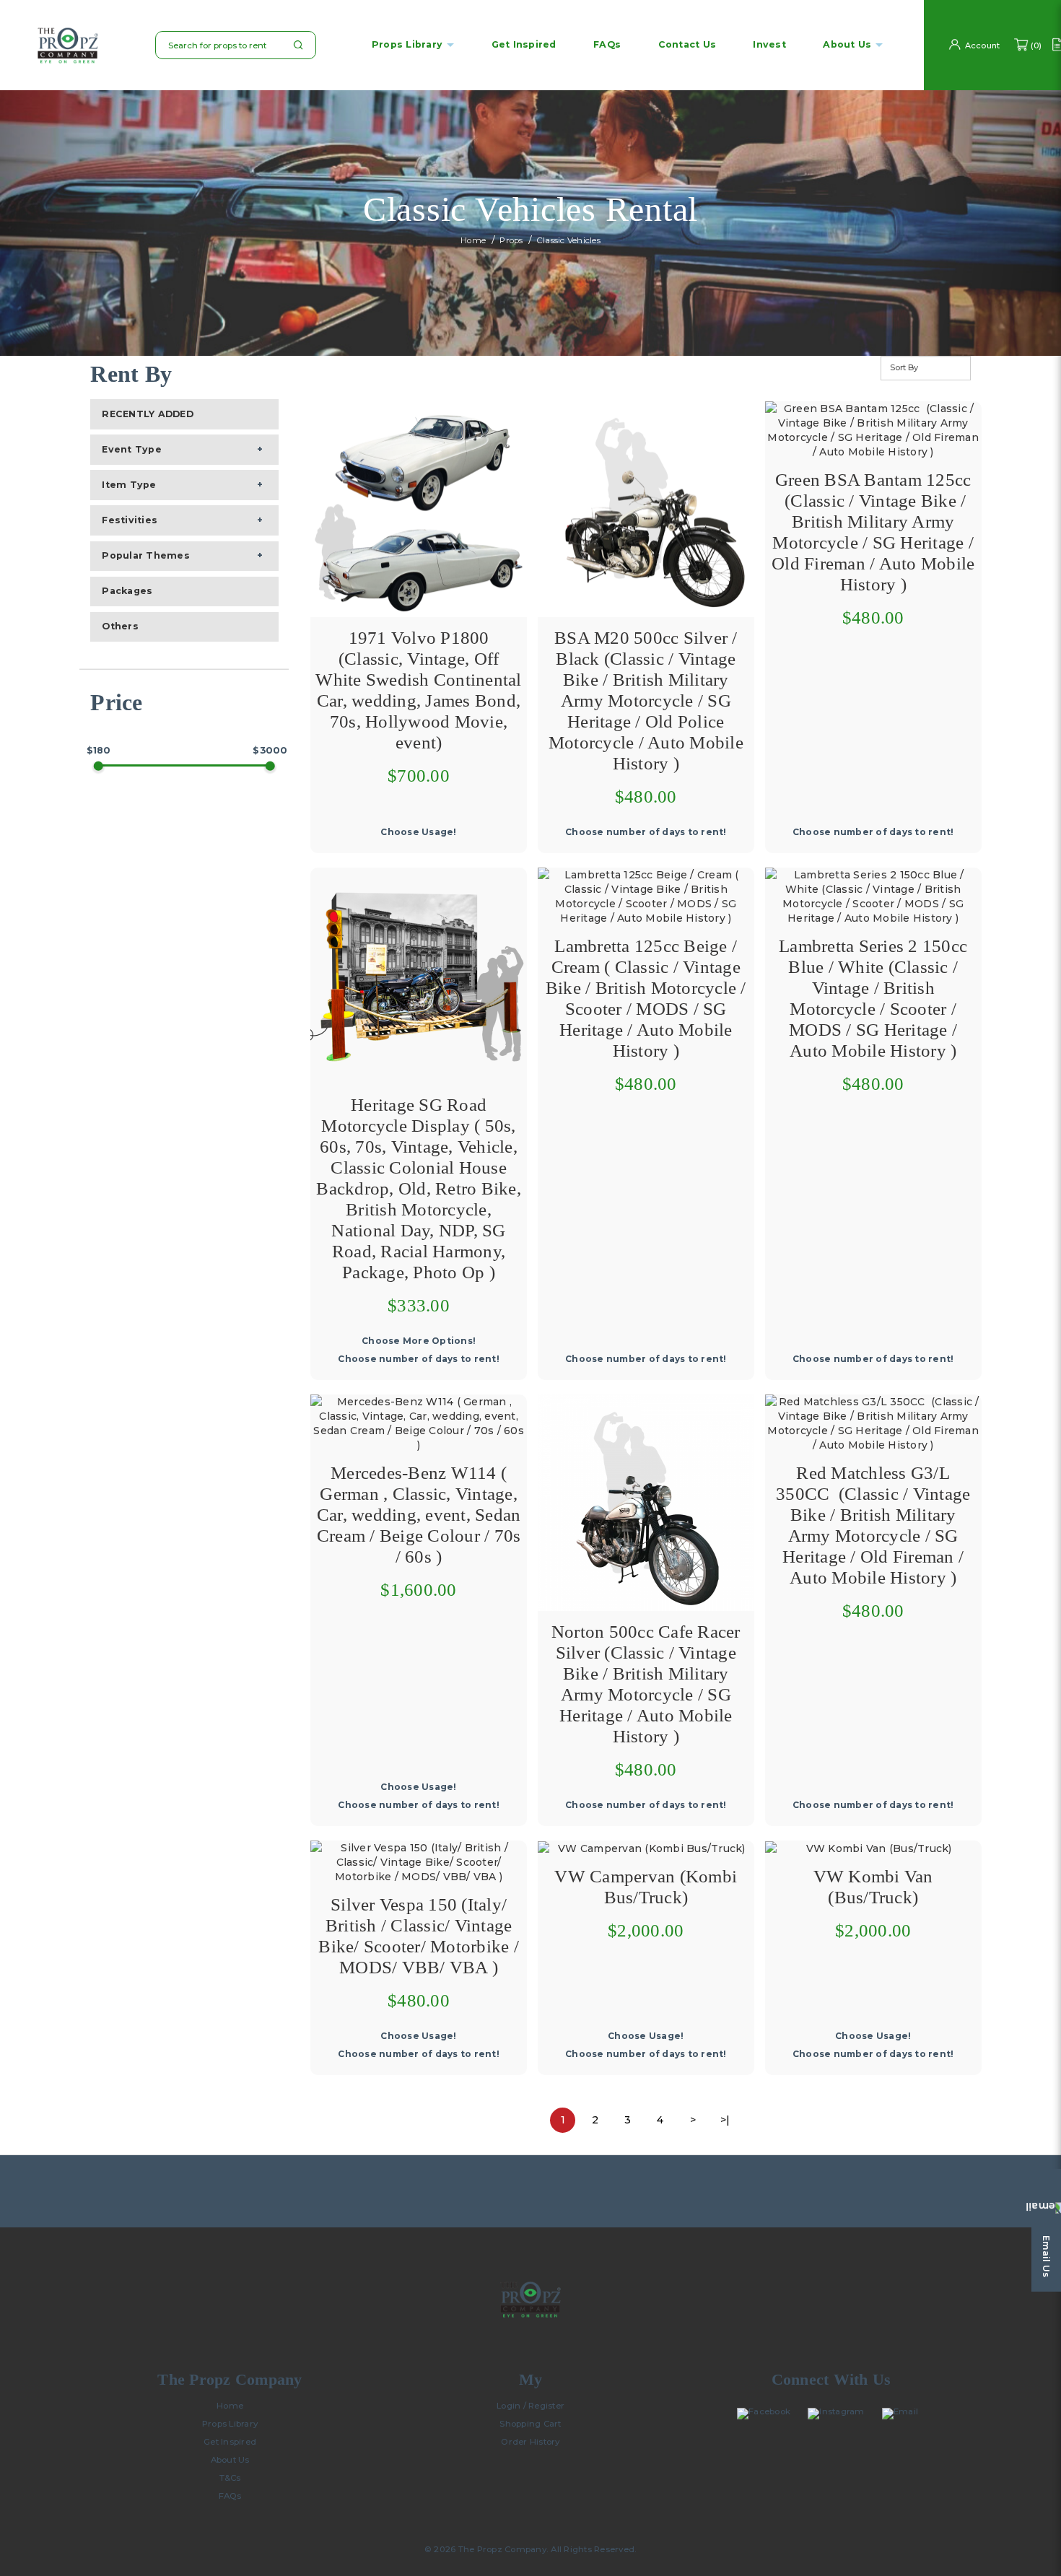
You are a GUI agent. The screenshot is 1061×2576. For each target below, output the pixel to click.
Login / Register (530, 2406)
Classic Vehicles (569, 241)
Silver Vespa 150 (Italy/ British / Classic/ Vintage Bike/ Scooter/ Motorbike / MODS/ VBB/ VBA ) (419, 1936)
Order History (530, 2442)
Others (120, 626)
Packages (127, 591)
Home (473, 241)
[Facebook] (767, 2414)
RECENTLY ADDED (148, 414)
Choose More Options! (419, 1341)
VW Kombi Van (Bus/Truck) (873, 1887)
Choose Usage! (418, 832)
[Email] (904, 2414)
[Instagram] (839, 2414)
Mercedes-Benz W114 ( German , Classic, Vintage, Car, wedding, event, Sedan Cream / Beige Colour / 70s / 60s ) (419, 1515)
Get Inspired (230, 2442)
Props (511, 241)
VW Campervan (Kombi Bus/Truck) (646, 1887)
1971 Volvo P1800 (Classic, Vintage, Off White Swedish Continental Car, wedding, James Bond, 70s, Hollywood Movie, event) (418, 690)
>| (725, 2120)
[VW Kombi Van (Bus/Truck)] (873, 1848)
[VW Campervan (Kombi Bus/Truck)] (646, 1848)
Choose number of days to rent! (646, 832)
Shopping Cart (530, 2424)
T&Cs (230, 2478)
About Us (230, 2460)
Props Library (407, 45)
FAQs (230, 2496)
